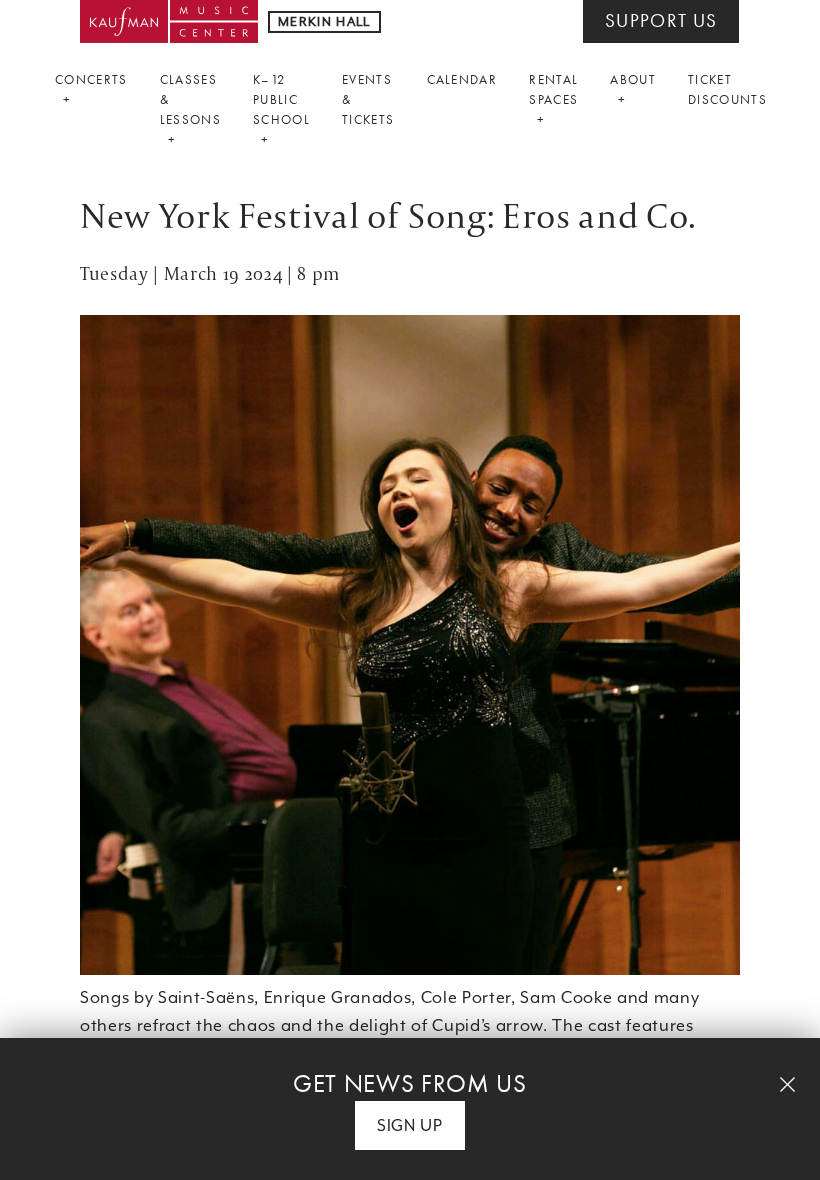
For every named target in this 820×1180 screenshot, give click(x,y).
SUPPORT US (661, 21)
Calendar (462, 79)
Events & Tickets (368, 99)
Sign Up (410, 1125)
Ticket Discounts (727, 89)
